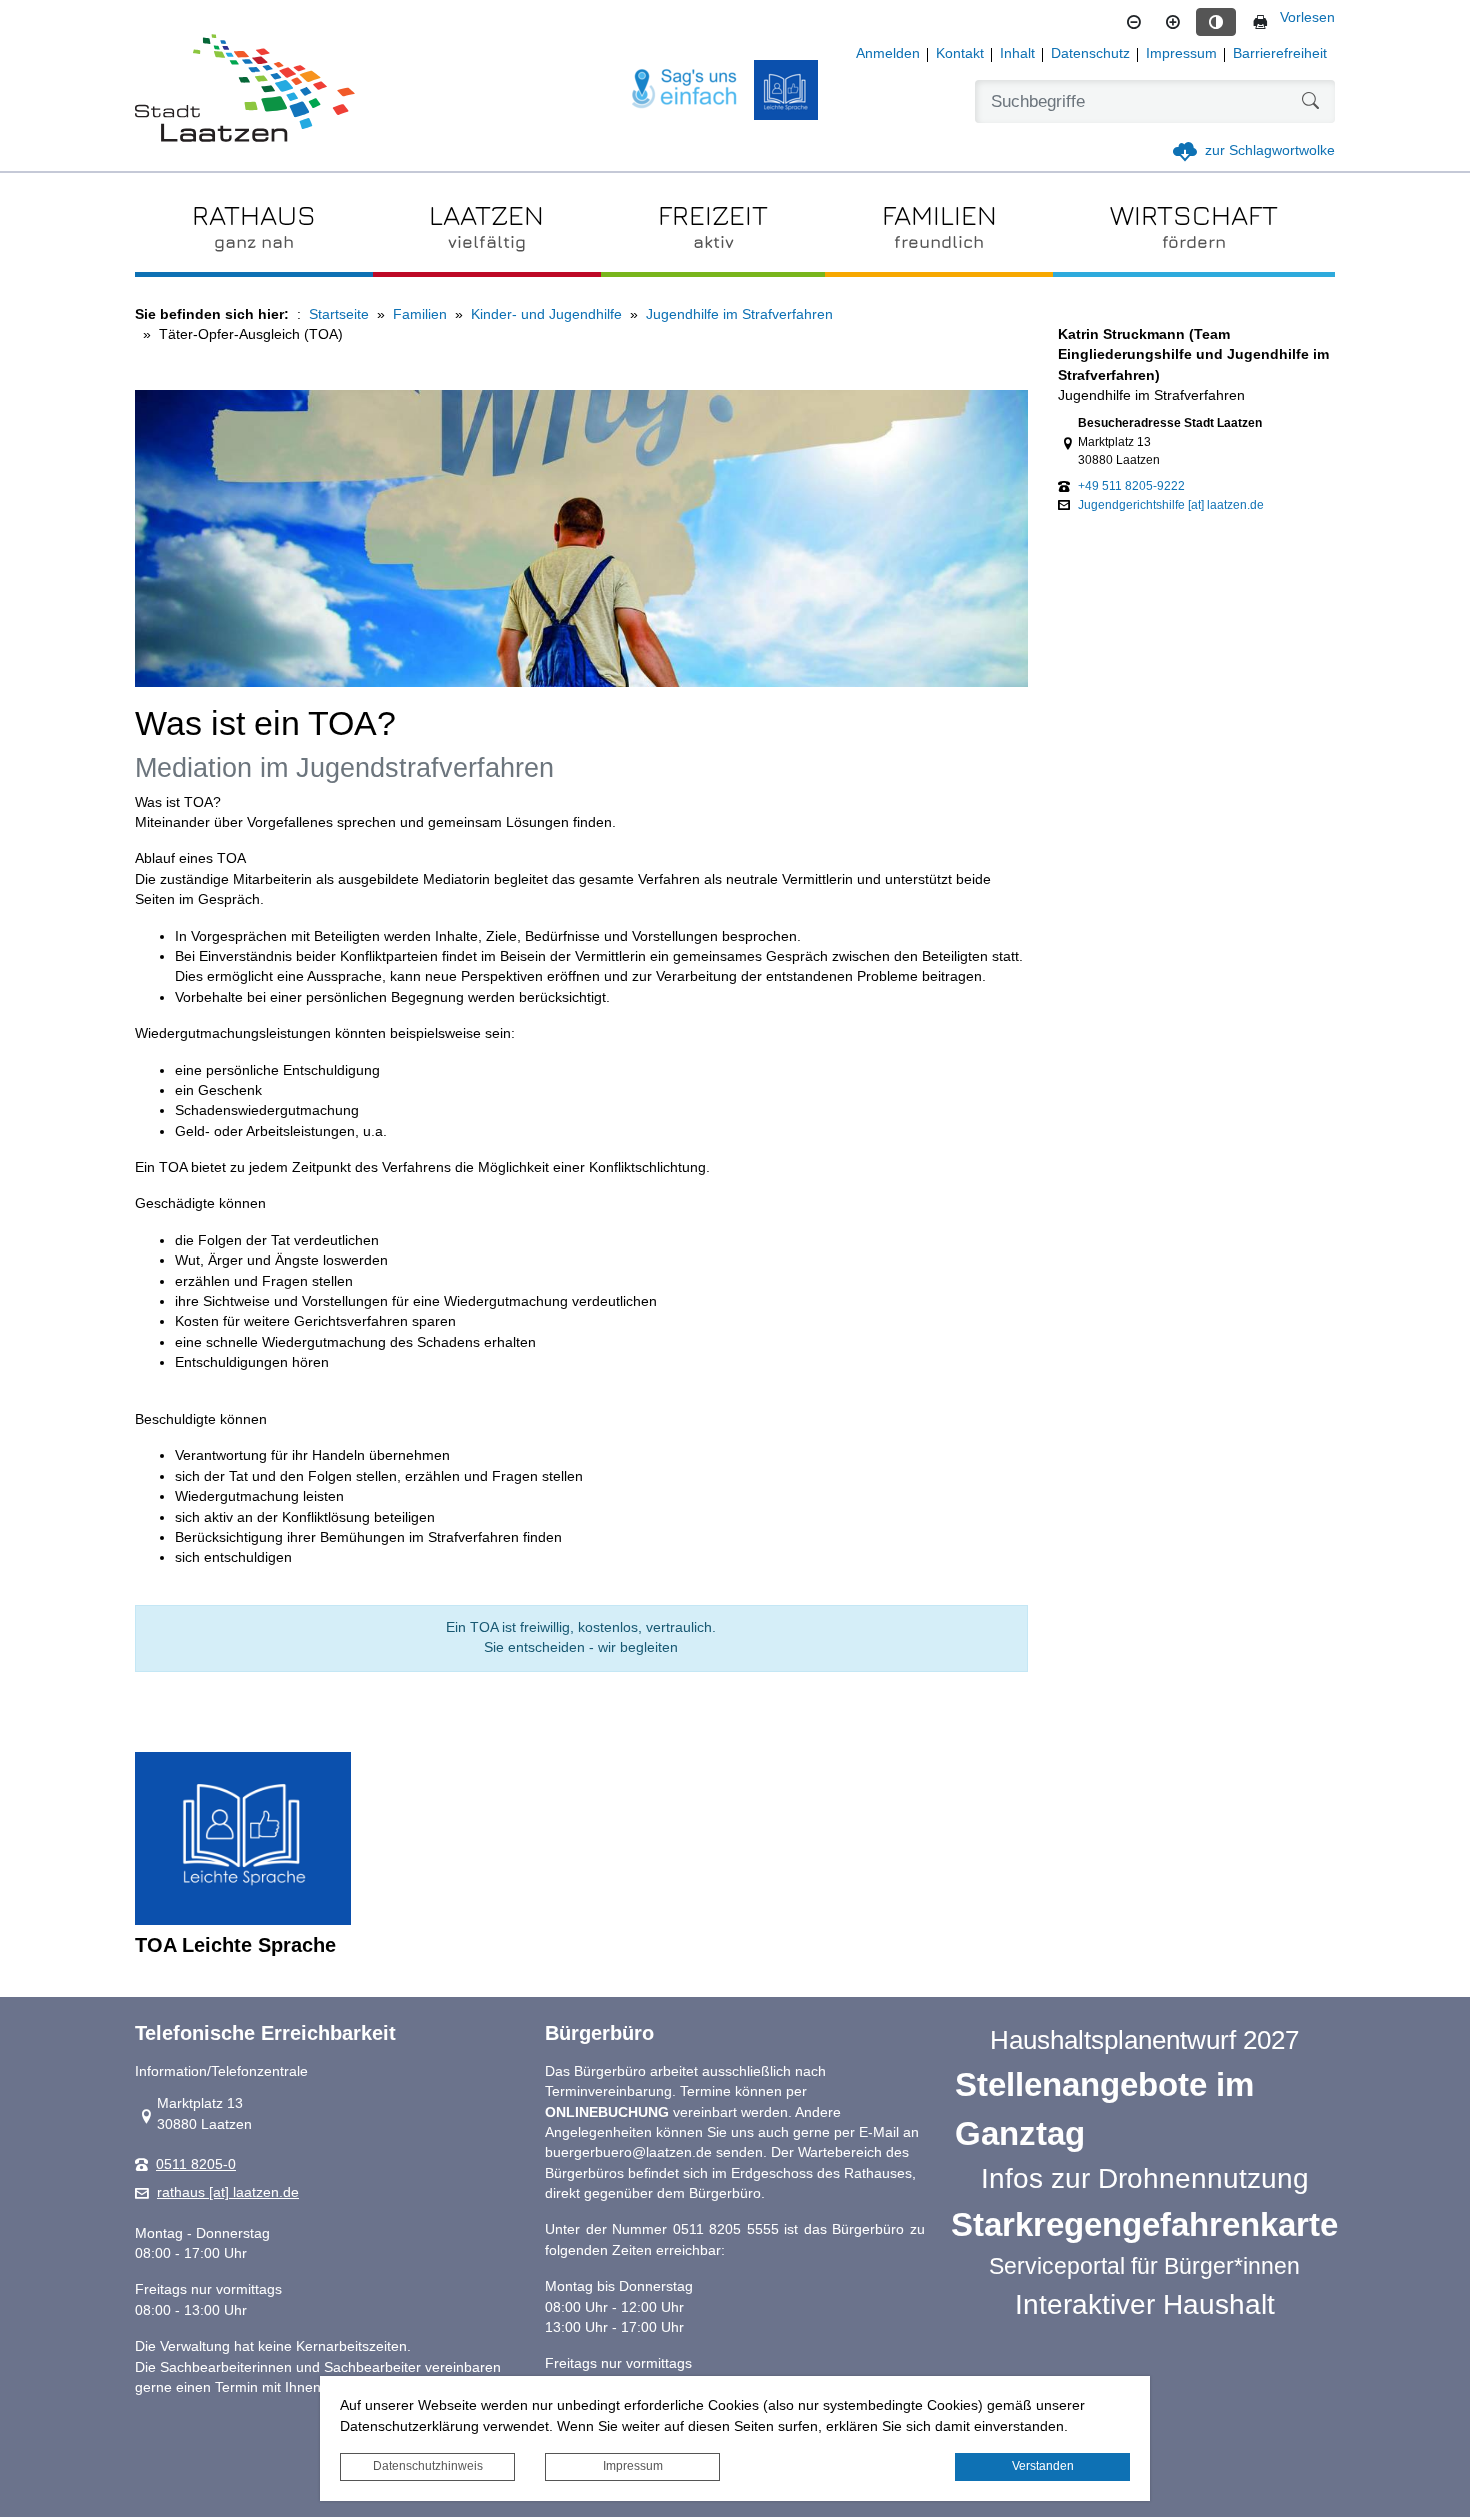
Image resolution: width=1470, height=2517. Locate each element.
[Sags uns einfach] (685, 89)
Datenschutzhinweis (428, 2466)
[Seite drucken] (1260, 22)
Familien (420, 314)
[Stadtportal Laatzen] (245, 90)
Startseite (339, 314)
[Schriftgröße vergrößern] (1173, 22)
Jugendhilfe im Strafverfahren (739, 314)
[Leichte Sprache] (786, 90)
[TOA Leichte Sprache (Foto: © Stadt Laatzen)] (243, 1838)
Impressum (633, 2466)
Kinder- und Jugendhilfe (546, 314)
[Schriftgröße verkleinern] (1134, 22)
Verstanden (1043, 2466)
